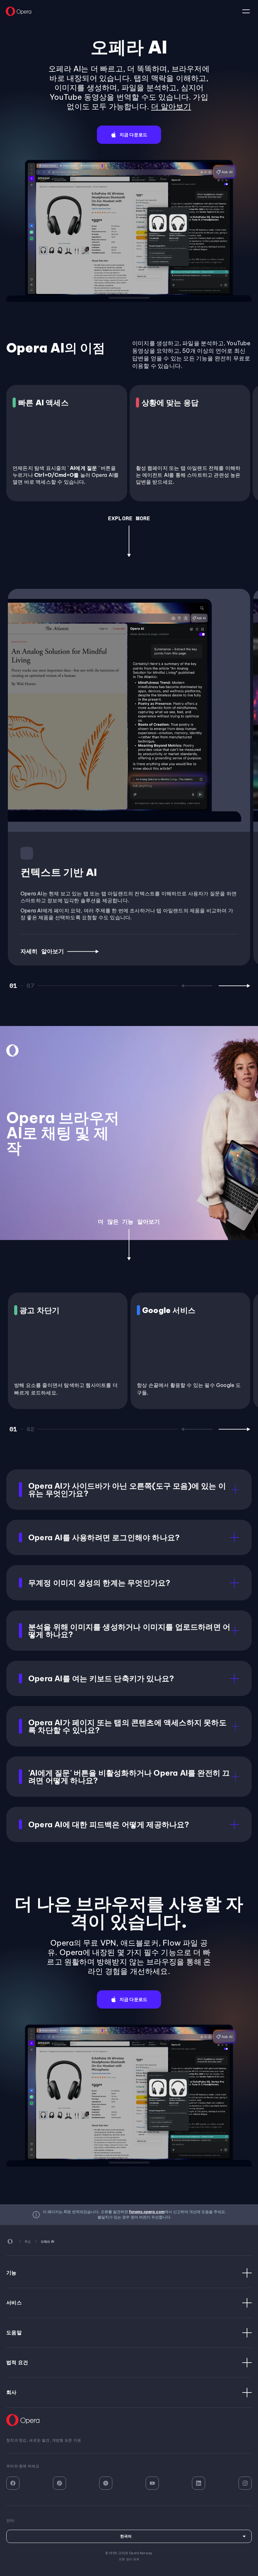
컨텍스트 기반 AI (59, 872)
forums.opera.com (147, 2212)
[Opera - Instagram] (245, 2483)
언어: (246, 11)
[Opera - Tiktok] (59, 2483)
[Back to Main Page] (19, 11)
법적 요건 (17, 2362)
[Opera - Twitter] (106, 2483)
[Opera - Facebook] (13, 2483)
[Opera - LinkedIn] (199, 2483)
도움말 (14, 2332)
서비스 (14, 2303)
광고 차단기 (39, 1310)
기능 (11, 2273)
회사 (11, 2392)
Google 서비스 (169, 1310)
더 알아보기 (171, 106)
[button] (129, 135)
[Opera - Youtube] (152, 2483)
